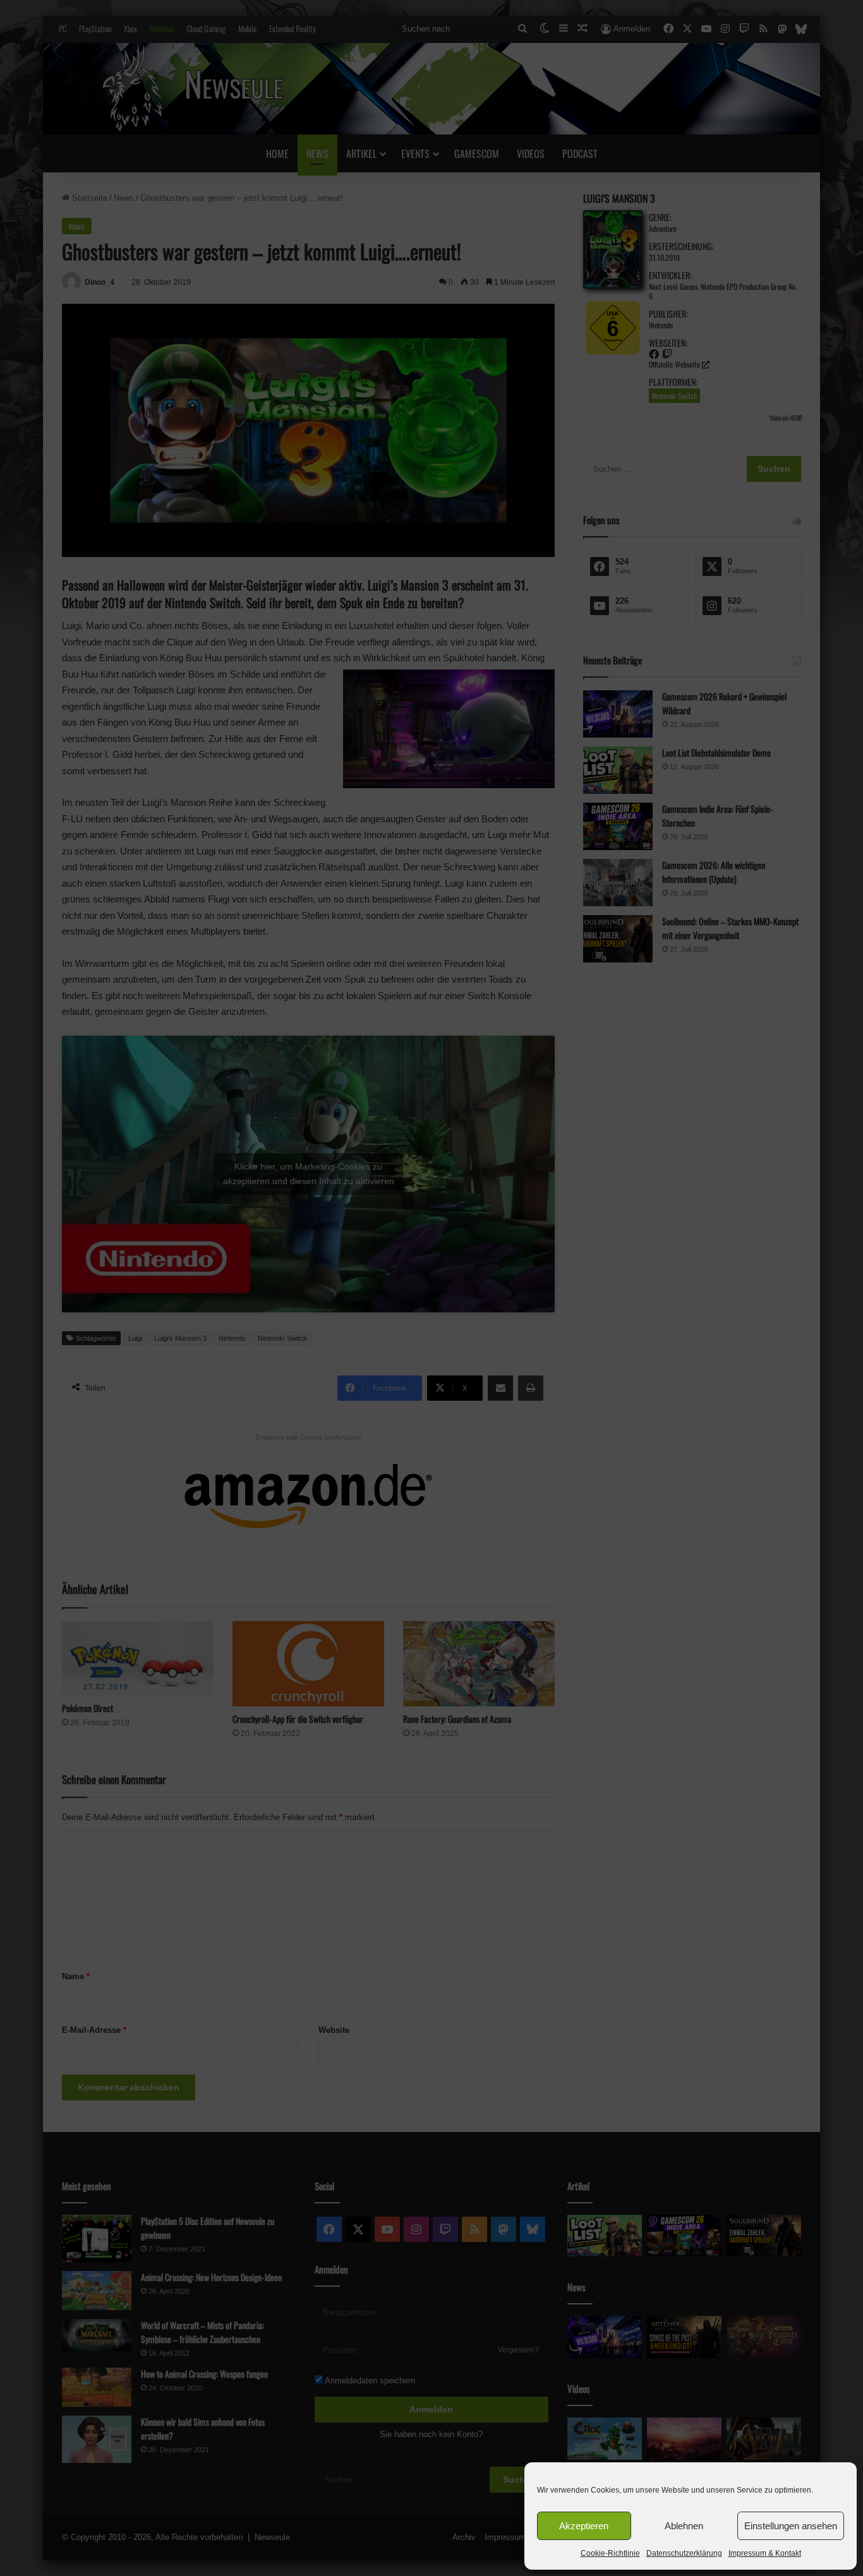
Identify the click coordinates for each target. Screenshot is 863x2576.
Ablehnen (684, 2526)
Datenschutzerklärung (684, 2553)
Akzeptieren (584, 2526)
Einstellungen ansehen (791, 2526)
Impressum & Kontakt (765, 2553)
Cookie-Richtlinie (610, 2553)
